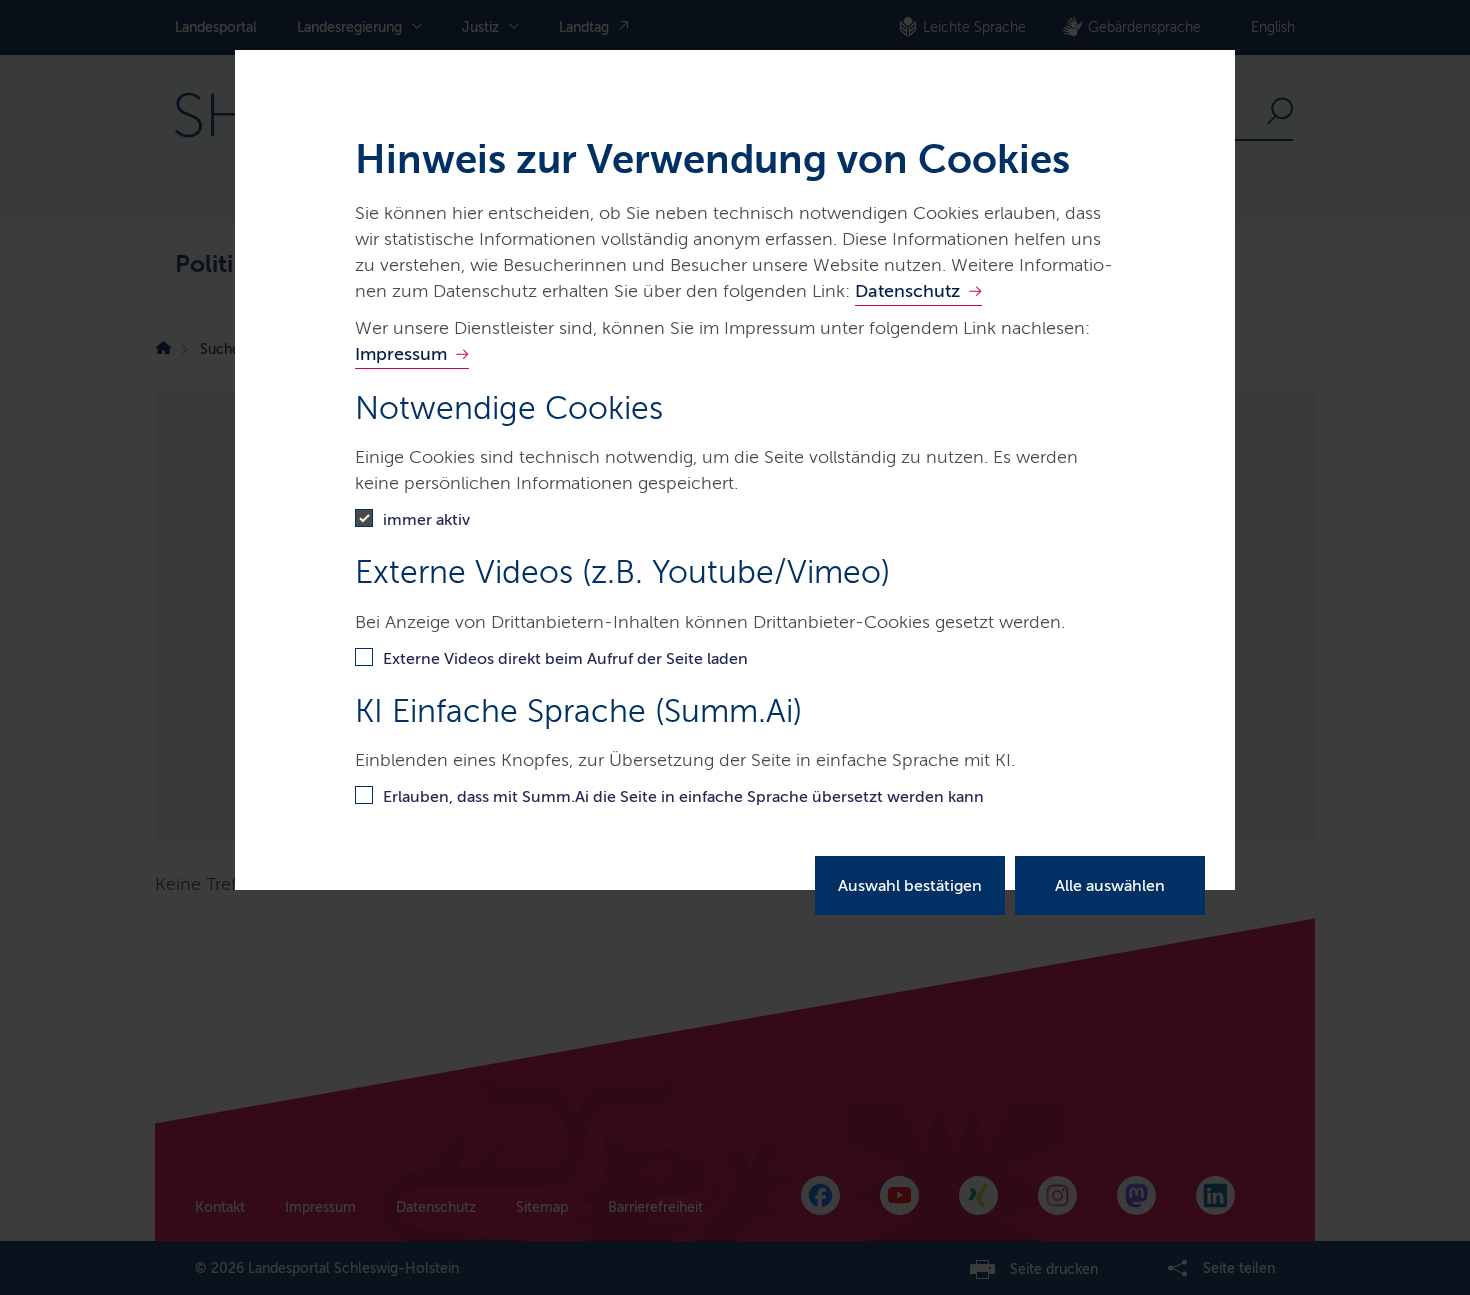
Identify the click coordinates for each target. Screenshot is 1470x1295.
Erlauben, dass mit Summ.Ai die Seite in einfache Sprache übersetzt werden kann (683, 796)
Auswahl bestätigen (910, 885)
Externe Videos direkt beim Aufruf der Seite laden (565, 658)
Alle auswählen (1110, 885)
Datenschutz (907, 291)
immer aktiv (426, 519)
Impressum (401, 354)
